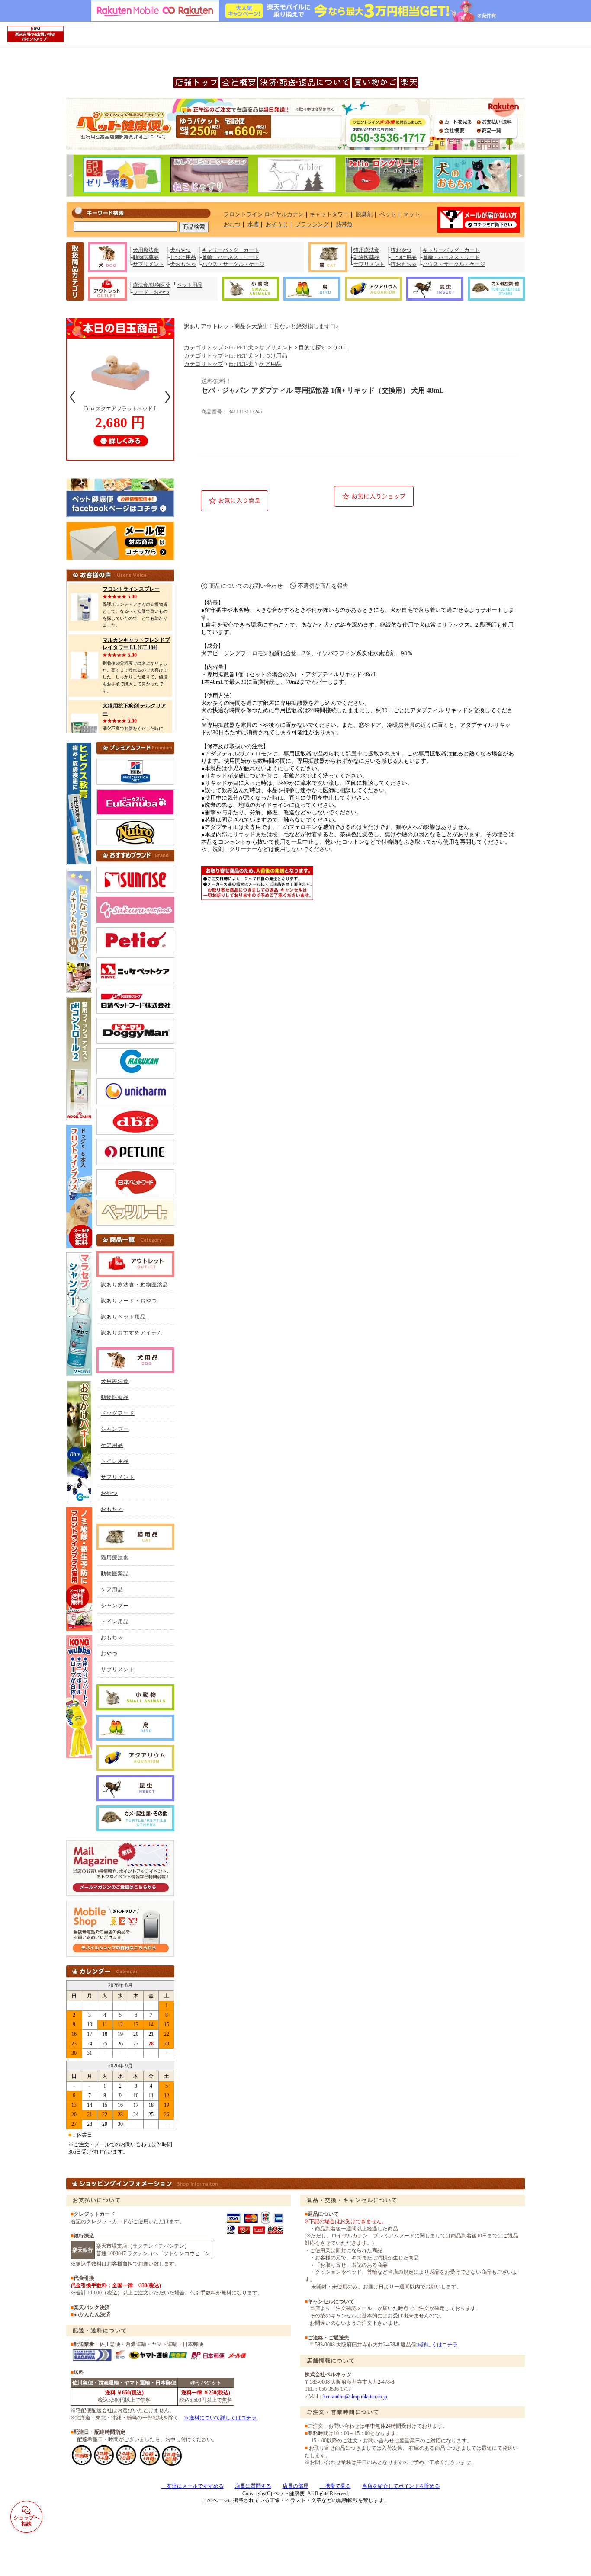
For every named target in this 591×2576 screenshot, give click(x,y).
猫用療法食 (366, 250)
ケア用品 (270, 364)
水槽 (253, 224)
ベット (388, 214)
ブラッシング (312, 224)
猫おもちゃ (404, 264)
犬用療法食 (146, 250)
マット (412, 214)
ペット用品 (190, 285)
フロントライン (243, 214)
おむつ (232, 224)
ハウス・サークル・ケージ (233, 264)
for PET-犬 (241, 348)
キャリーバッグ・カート (231, 250)
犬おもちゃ (183, 264)
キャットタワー (329, 214)
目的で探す (313, 348)
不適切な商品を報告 (323, 586)
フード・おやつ (151, 292)
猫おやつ (401, 250)
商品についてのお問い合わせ (246, 586)
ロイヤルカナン (284, 214)
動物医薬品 (146, 257)
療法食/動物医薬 (152, 285)
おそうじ (277, 224)
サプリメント (148, 264)
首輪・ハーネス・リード (231, 257)
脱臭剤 (364, 214)
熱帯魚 (344, 224)
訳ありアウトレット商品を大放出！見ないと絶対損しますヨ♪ (261, 326)
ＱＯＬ (340, 348)
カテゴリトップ (204, 348)
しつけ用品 (183, 257)
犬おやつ (180, 250)
